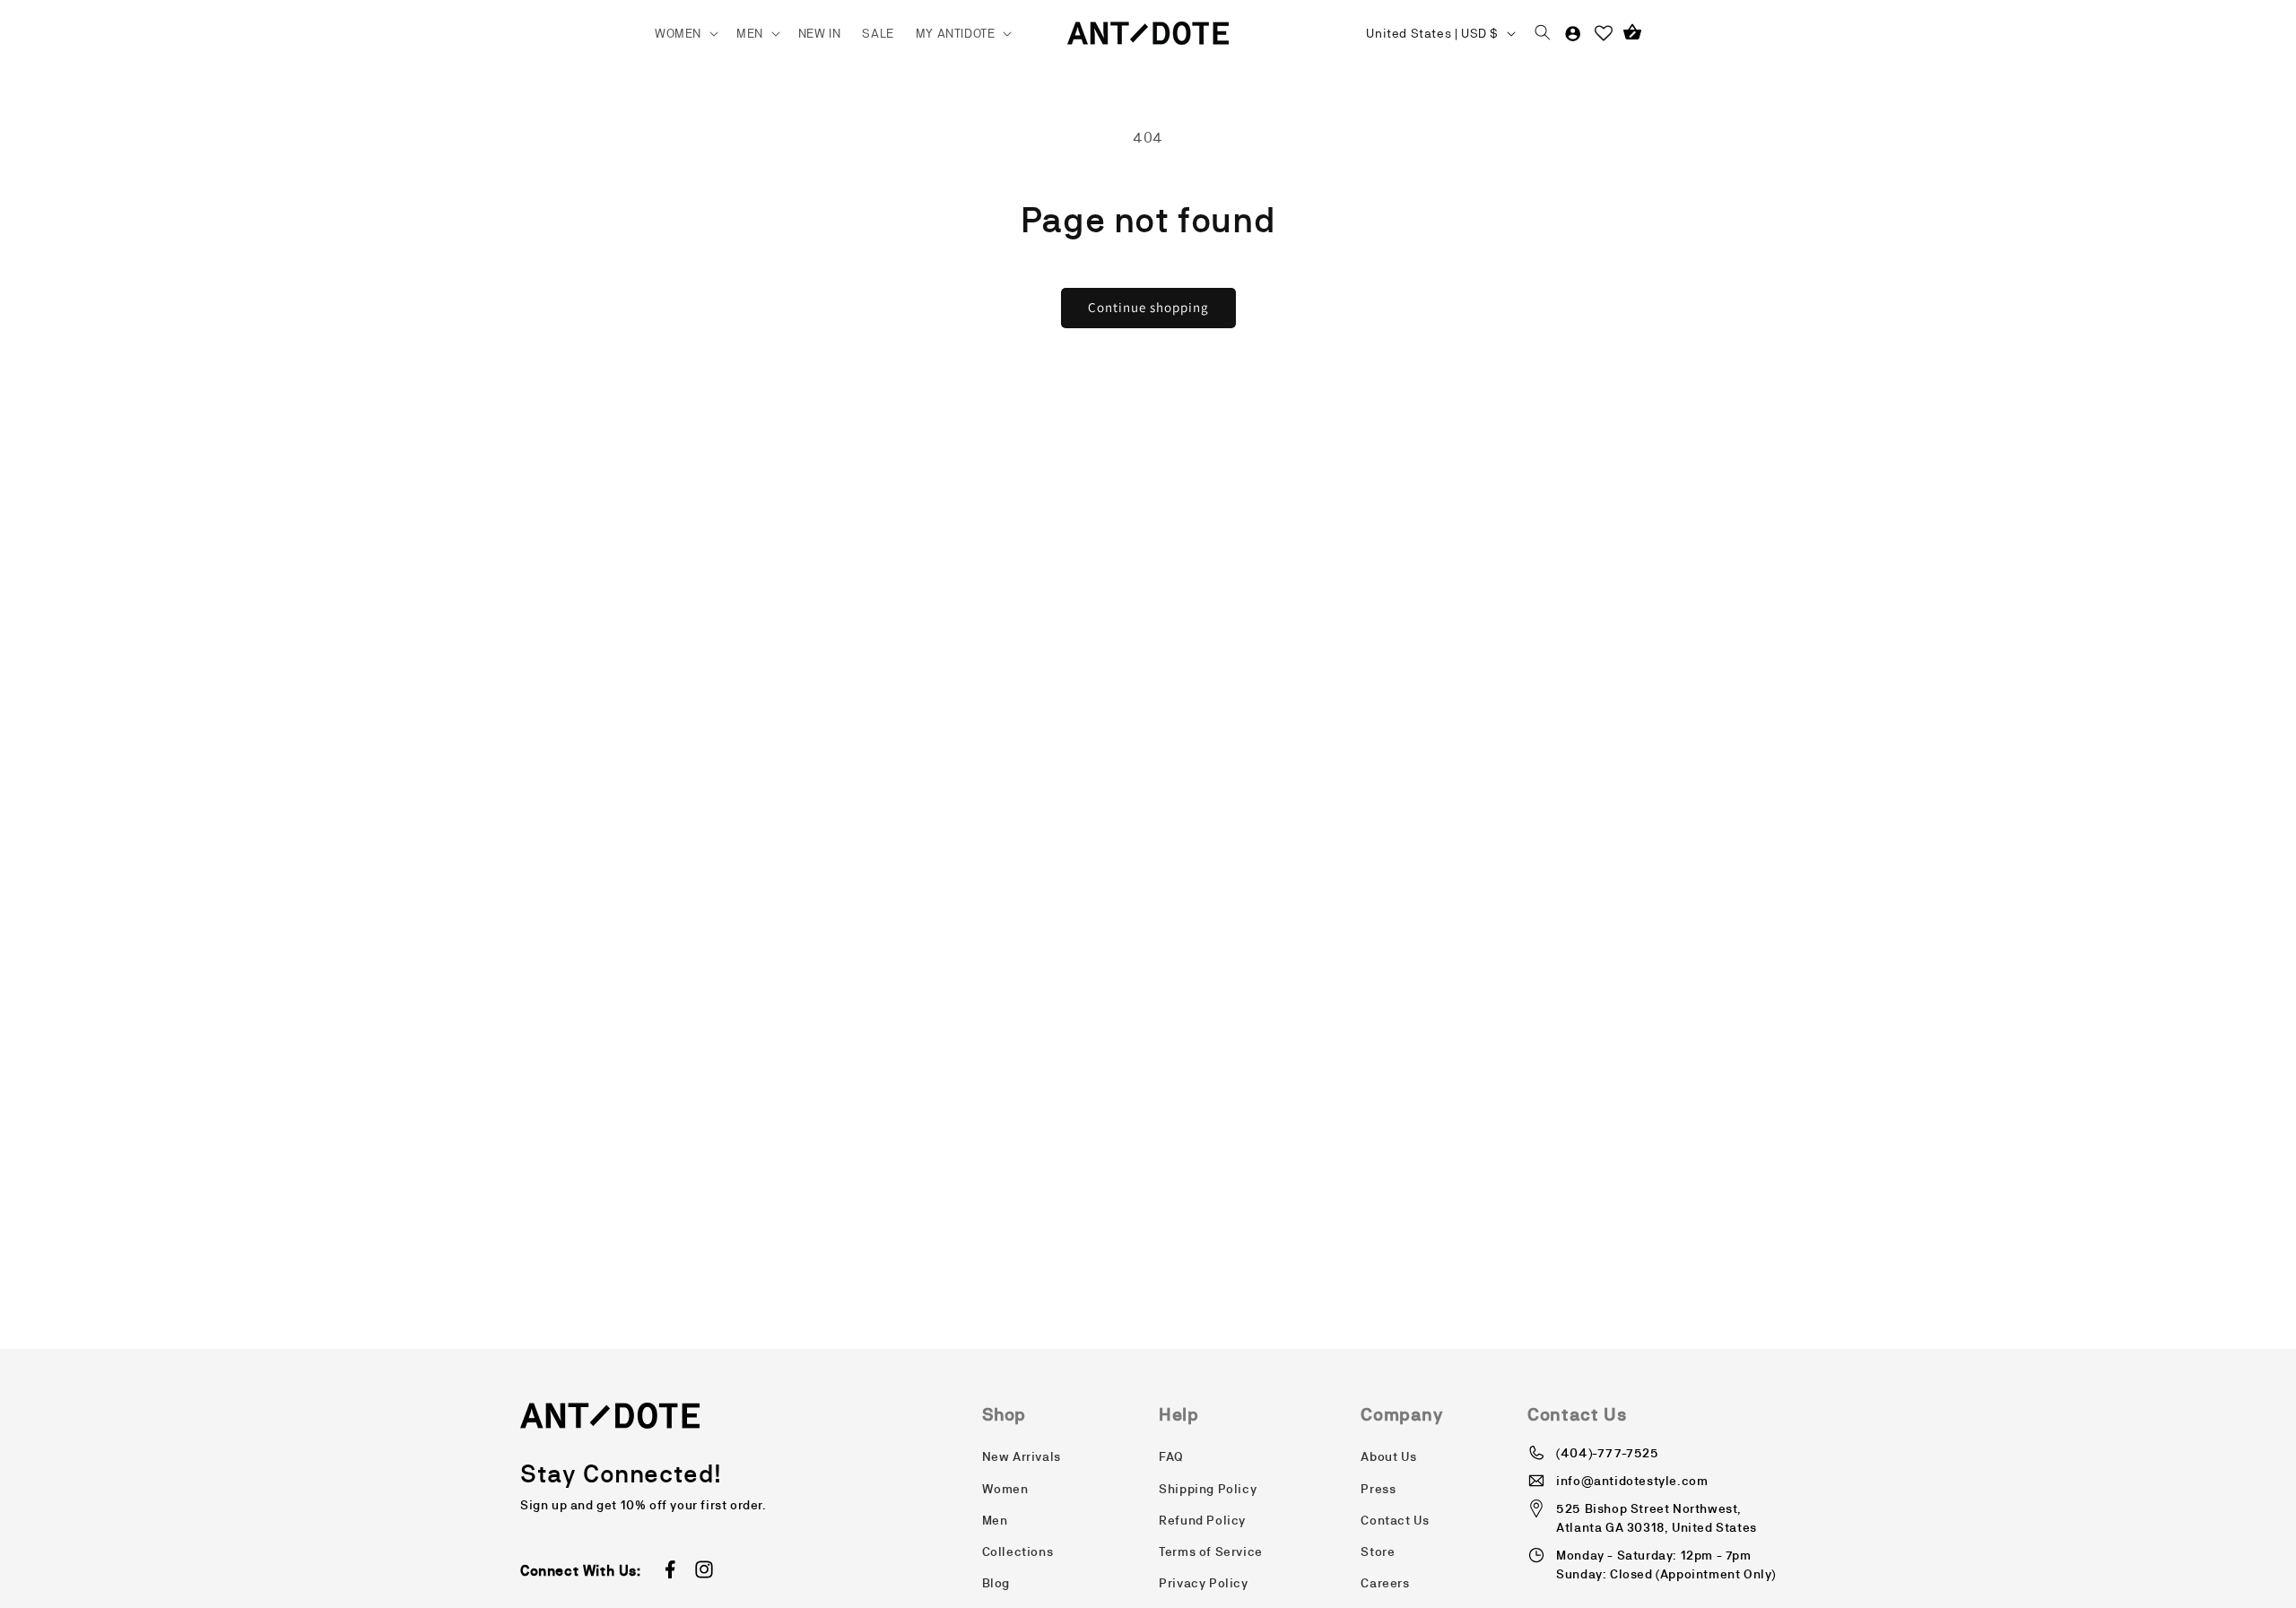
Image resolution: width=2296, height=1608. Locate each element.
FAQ (1171, 1456)
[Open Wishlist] (1604, 33)
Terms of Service (1211, 1552)
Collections (1018, 1552)
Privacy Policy (1203, 1583)
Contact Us (1395, 1520)
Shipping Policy (1208, 1489)
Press (1378, 1489)
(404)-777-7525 (1607, 1453)
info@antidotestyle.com (1632, 1481)
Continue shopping (1148, 307)
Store (1378, 1552)
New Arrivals (1022, 1456)
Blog (996, 1583)
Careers (1385, 1583)
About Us (1388, 1456)
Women (1005, 1489)
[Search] (1543, 33)
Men (995, 1520)
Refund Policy (1202, 1520)
